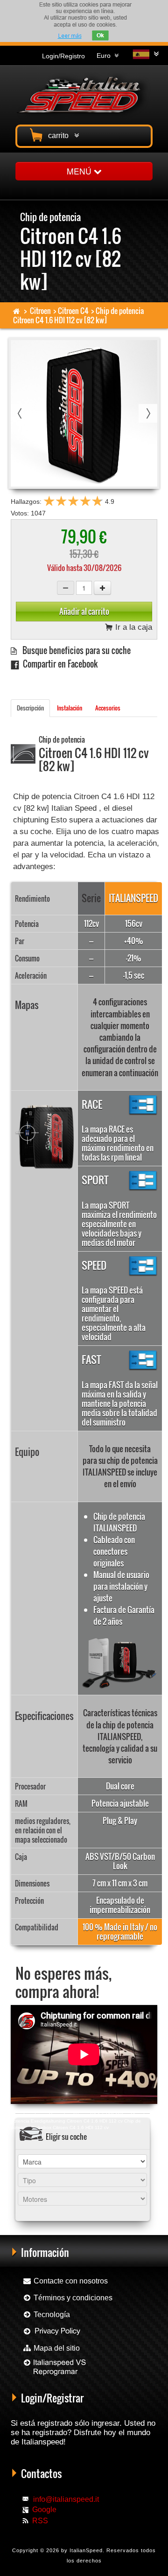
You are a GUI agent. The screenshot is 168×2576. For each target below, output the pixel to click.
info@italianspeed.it (66, 2499)
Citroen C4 (73, 311)
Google (44, 2510)
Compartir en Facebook (58, 664)
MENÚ (80, 171)
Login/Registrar (52, 2398)
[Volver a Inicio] (17, 311)
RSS (40, 2521)
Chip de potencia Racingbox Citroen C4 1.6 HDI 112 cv (70, 2114)
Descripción (30, 708)
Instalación (70, 708)
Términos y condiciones (72, 2298)
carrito (60, 136)
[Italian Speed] (84, 94)
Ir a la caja (133, 628)
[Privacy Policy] (52, 2331)
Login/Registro (63, 56)
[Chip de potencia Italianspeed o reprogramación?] (54, 2371)
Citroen (40, 311)
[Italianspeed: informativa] (70, 36)
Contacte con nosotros (70, 2281)
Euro (105, 56)
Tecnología (51, 2315)
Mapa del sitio (56, 2348)
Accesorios (108, 708)
